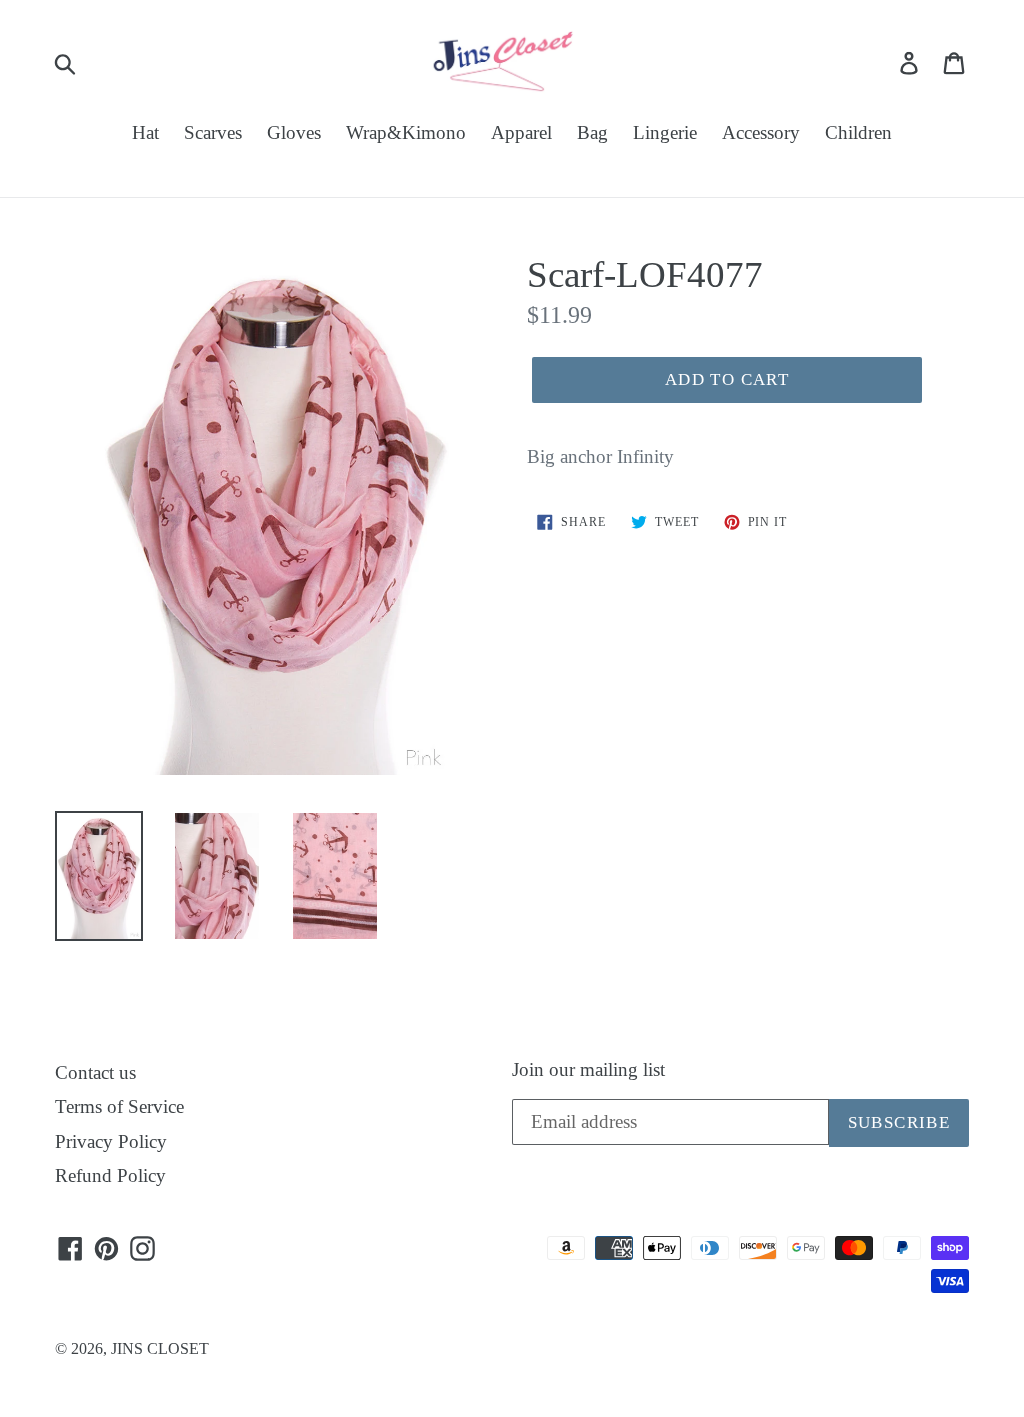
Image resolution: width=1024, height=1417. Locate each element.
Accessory (761, 132)
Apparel (521, 132)
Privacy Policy (111, 1141)
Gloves (294, 132)
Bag (592, 132)
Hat (145, 132)
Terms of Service (119, 1106)
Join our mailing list (588, 1069)
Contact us (95, 1072)
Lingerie (665, 132)
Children (858, 132)
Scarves (213, 132)
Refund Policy (110, 1175)
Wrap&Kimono (406, 132)
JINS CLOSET (160, 1348)
